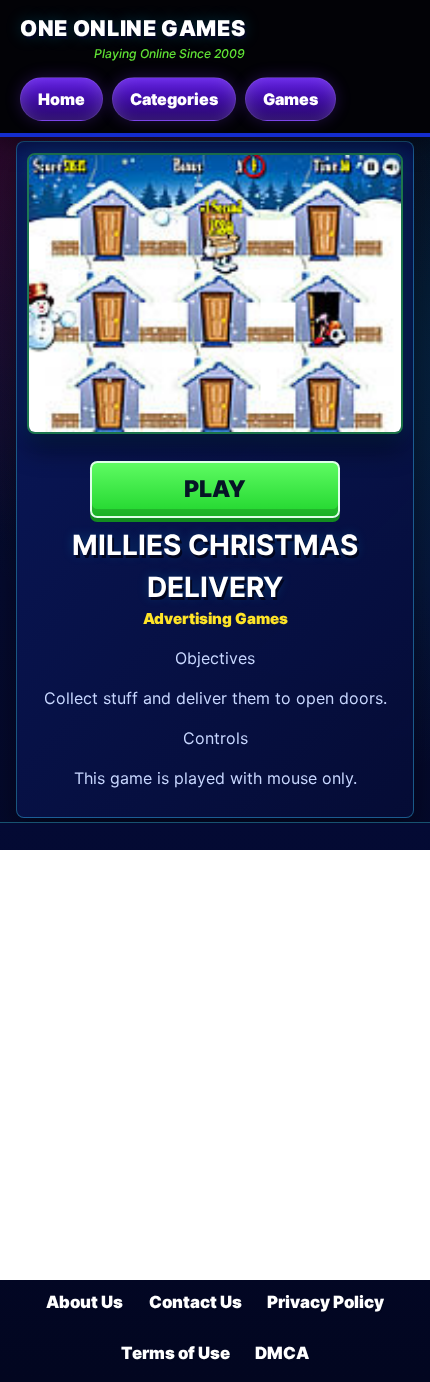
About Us (84, 1302)
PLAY (215, 489)
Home (61, 99)
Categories (174, 99)
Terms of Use (175, 1353)
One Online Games (132, 28)
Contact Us (195, 1302)
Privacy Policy (325, 1302)
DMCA (282, 1353)
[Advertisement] (215, 1065)
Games (290, 99)
